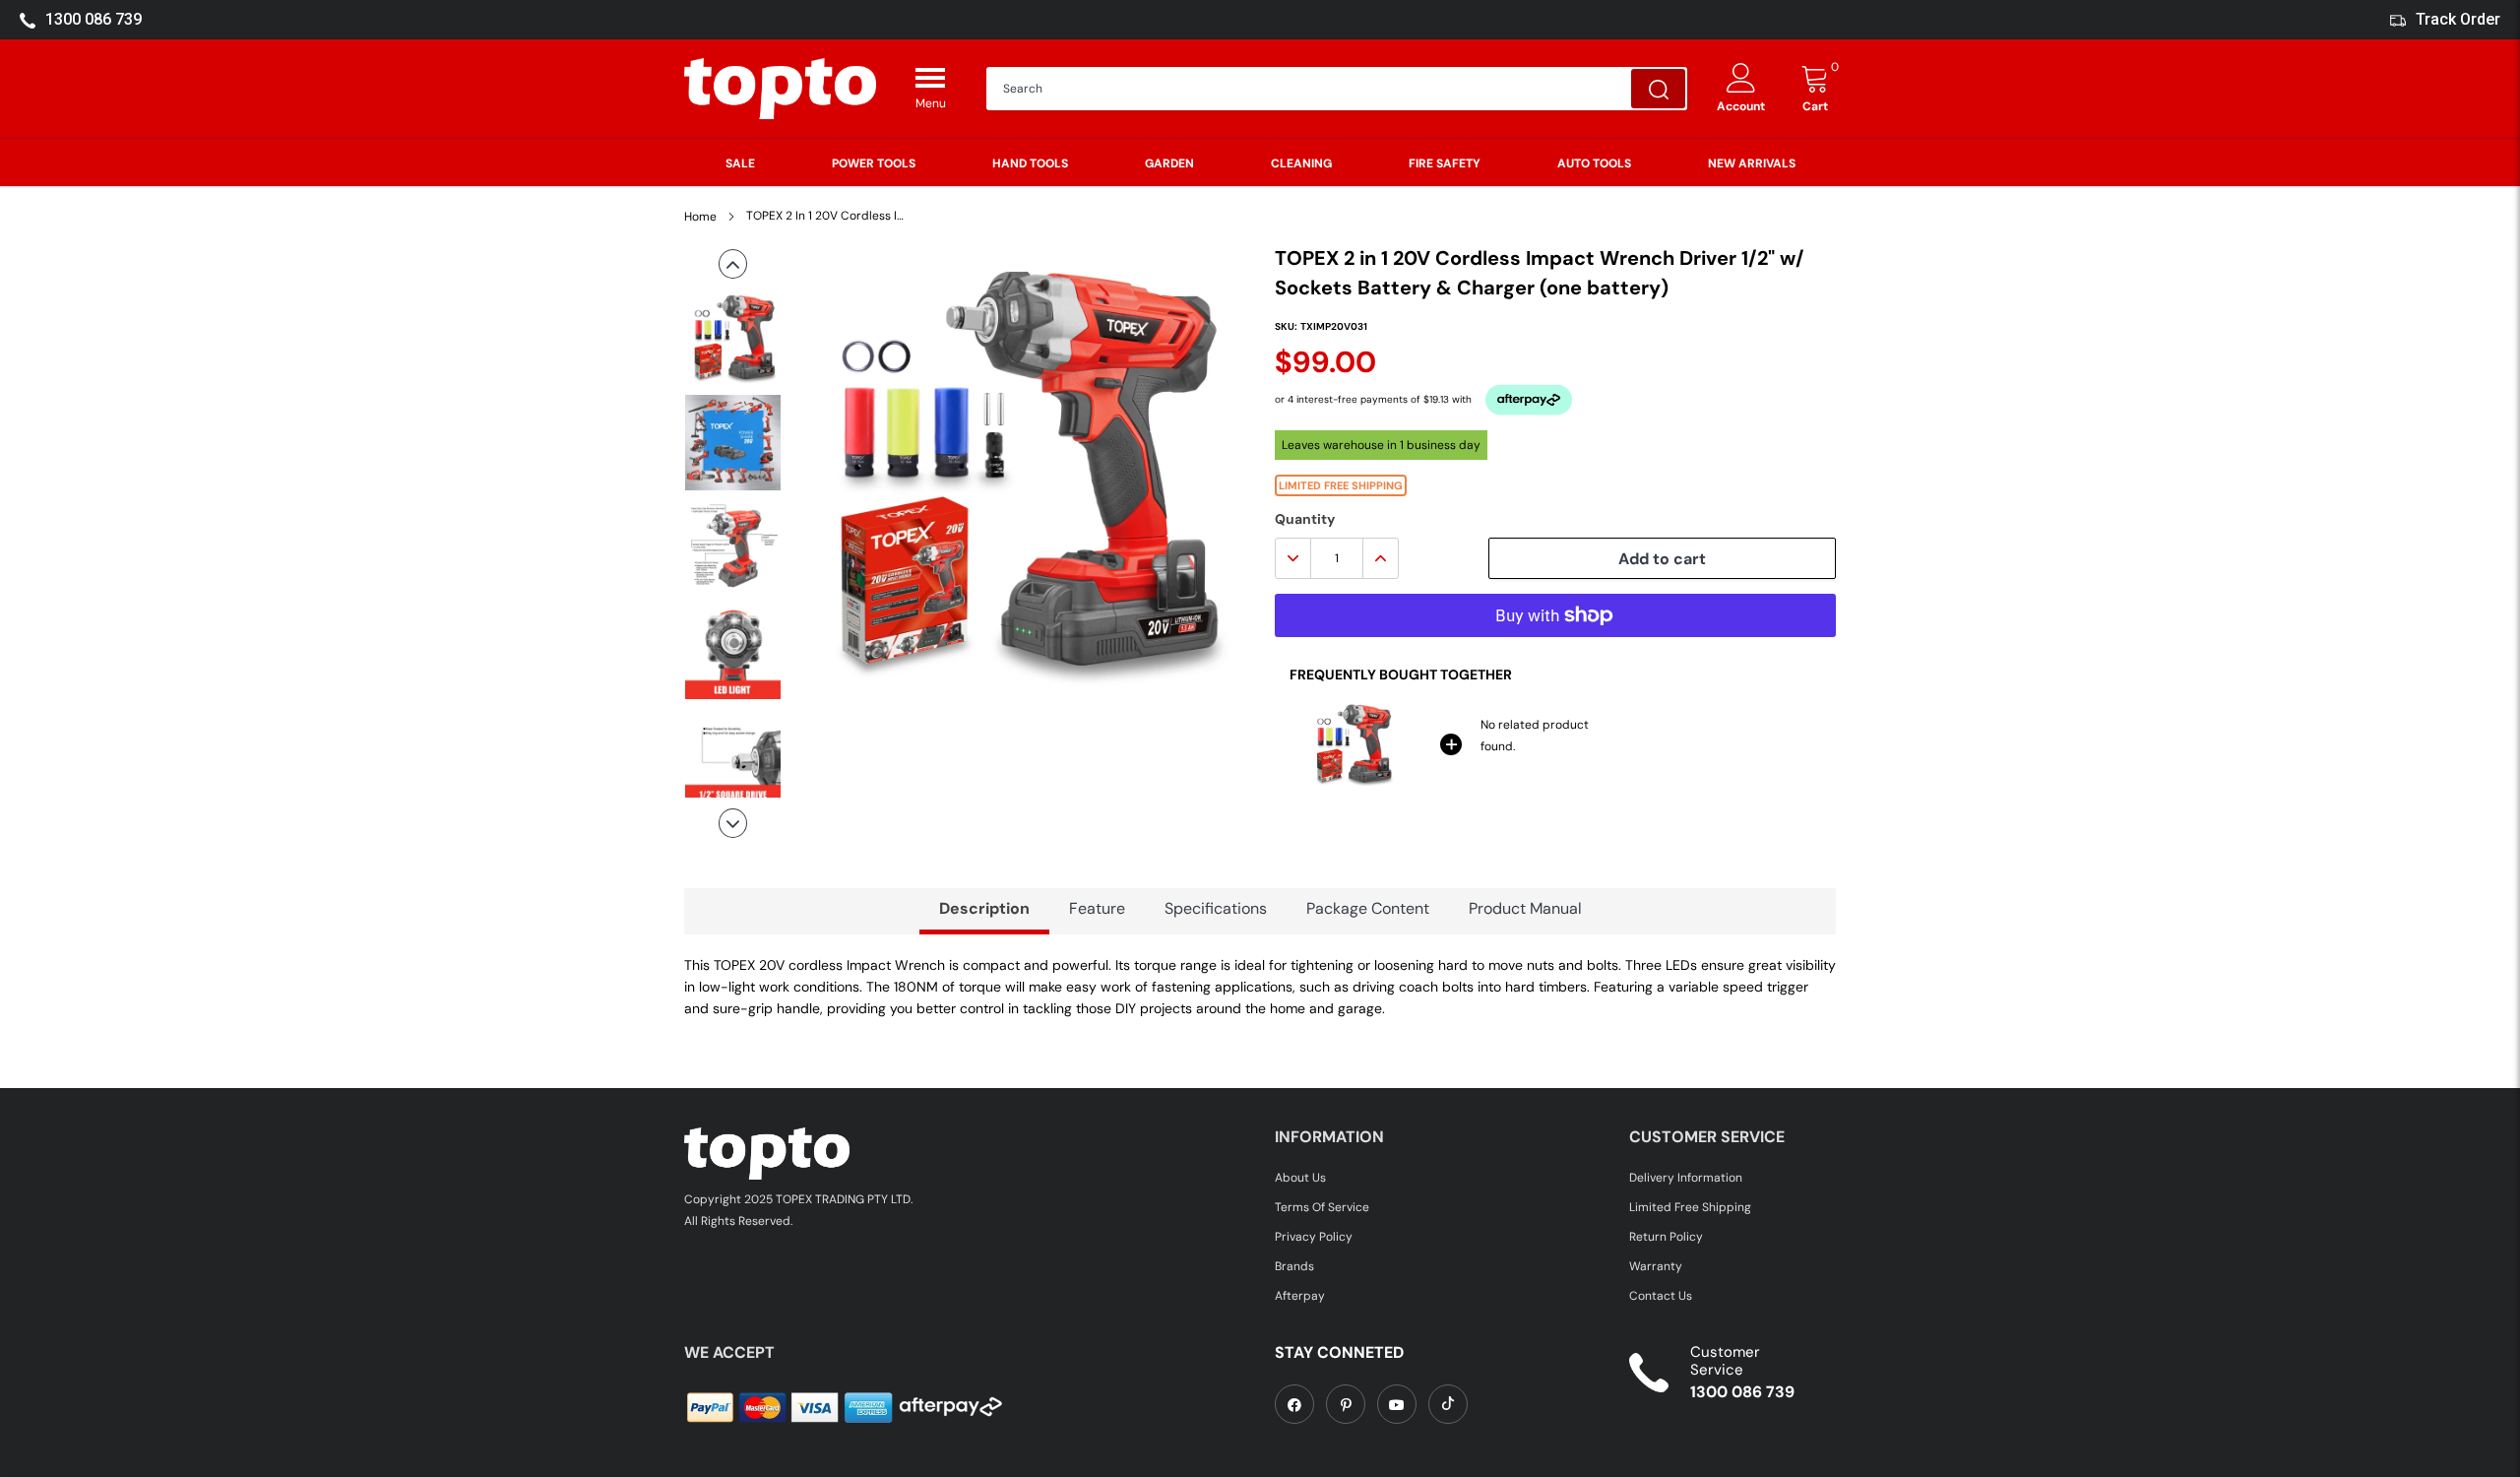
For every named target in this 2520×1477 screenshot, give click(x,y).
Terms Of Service (1322, 1207)
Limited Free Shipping (1690, 1207)
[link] (1294, 1404)
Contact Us (1661, 1296)
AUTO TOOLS (1594, 163)
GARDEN (1169, 163)
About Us (1300, 1178)
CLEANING (1301, 163)
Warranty (1656, 1266)
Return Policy (1666, 1237)
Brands (1294, 1266)
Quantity (1305, 519)
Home (700, 217)
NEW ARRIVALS (1752, 163)
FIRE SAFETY (1445, 163)
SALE (740, 163)
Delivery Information (1686, 1178)
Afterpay (1300, 1296)
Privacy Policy (1314, 1237)
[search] (1658, 89)
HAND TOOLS (1030, 163)
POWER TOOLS (874, 163)
